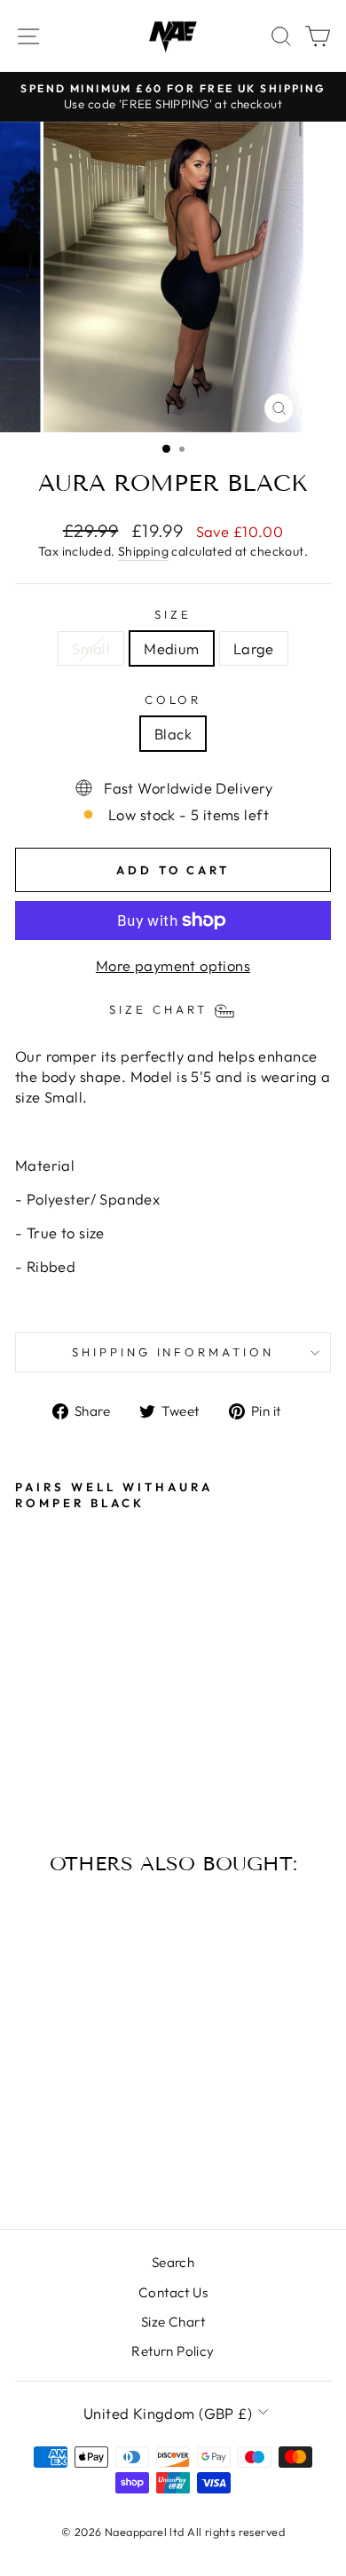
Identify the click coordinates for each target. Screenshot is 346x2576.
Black (173, 734)
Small (91, 648)
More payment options (173, 965)
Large (254, 648)
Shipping (143, 551)
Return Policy (173, 2351)
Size (173, 614)
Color (173, 699)
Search (173, 2262)
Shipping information (173, 1352)
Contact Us (173, 2292)
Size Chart (173, 2322)
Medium (171, 648)
